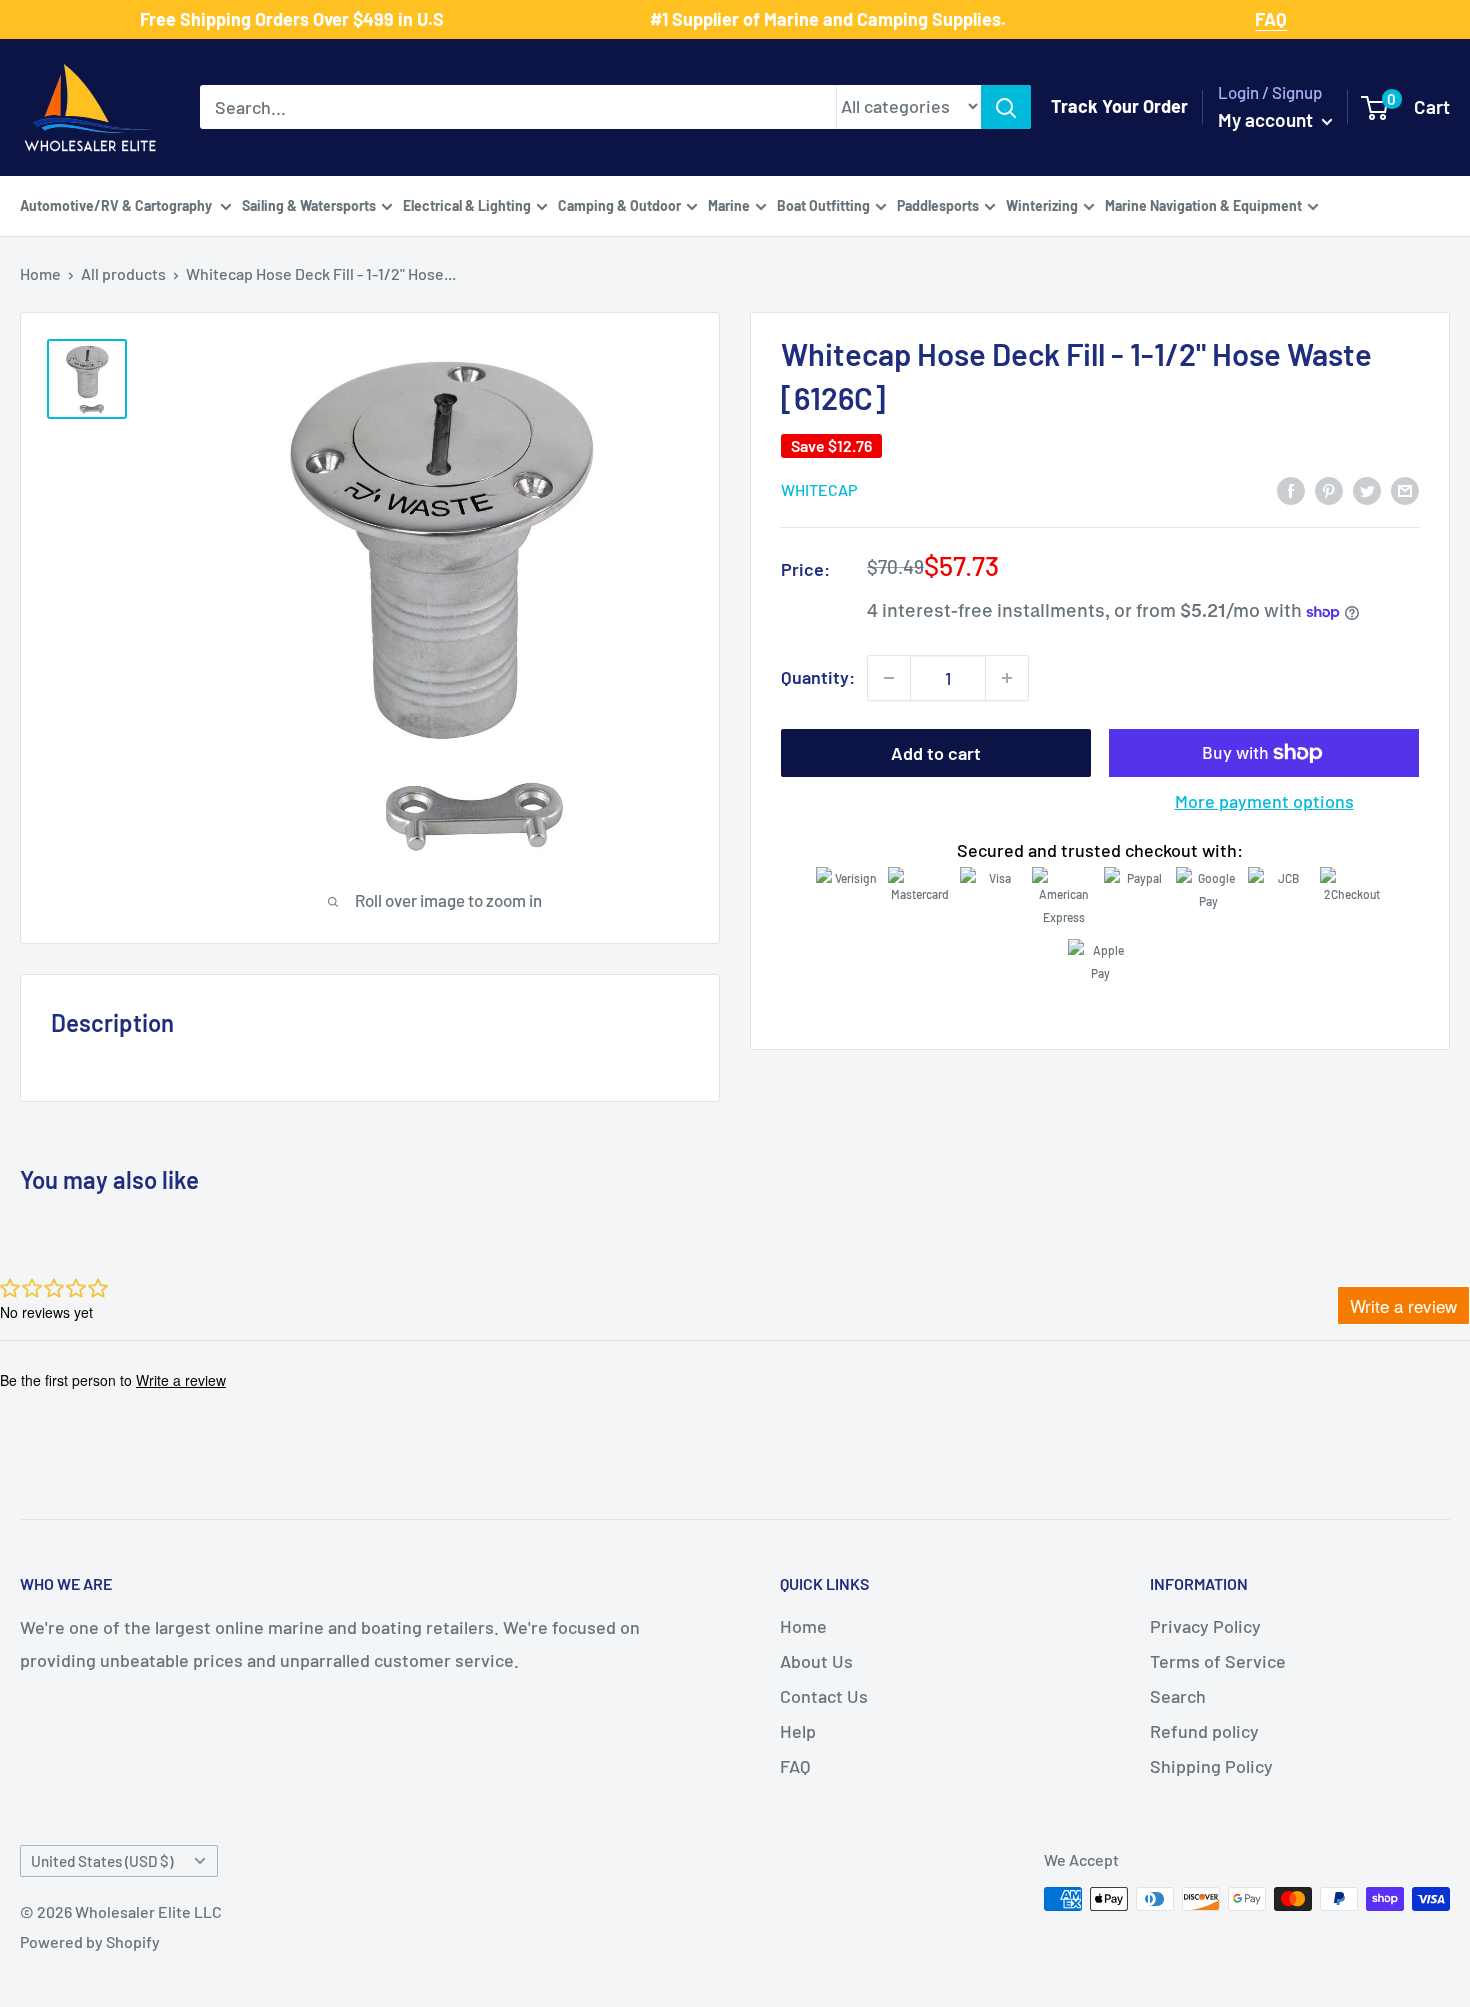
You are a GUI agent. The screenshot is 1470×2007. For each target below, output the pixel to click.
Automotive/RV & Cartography (117, 204)
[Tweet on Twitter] (1367, 489)
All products (123, 273)
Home (40, 273)
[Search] (1006, 107)
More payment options (1264, 801)
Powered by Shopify (90, 1941)
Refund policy (1204, 1731)
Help (798, 1731)
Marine (729, 204)
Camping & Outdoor (619, 204)
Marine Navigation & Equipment (1203, 204)
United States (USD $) (102, 1861)
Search (1178, 1696)
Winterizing (1042, 204)
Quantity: (818, 677)
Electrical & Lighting (467, 204)
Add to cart (936, 753)
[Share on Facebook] (1291, 489)
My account (1267, 119)
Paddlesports (938, 204)
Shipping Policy (1211, 1766)
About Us (816, 1661)
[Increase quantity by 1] (1007, 678)
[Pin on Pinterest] (1329, 489)
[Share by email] (1405, 489)
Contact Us (824, 1696)
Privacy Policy (1205, 1626)
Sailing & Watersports (309, 204)
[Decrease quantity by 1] (889, 678)
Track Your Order (1119, 106)
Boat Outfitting (823, 204)
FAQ (795, 1766)
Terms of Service (1218, 1661)
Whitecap (819, 490)
